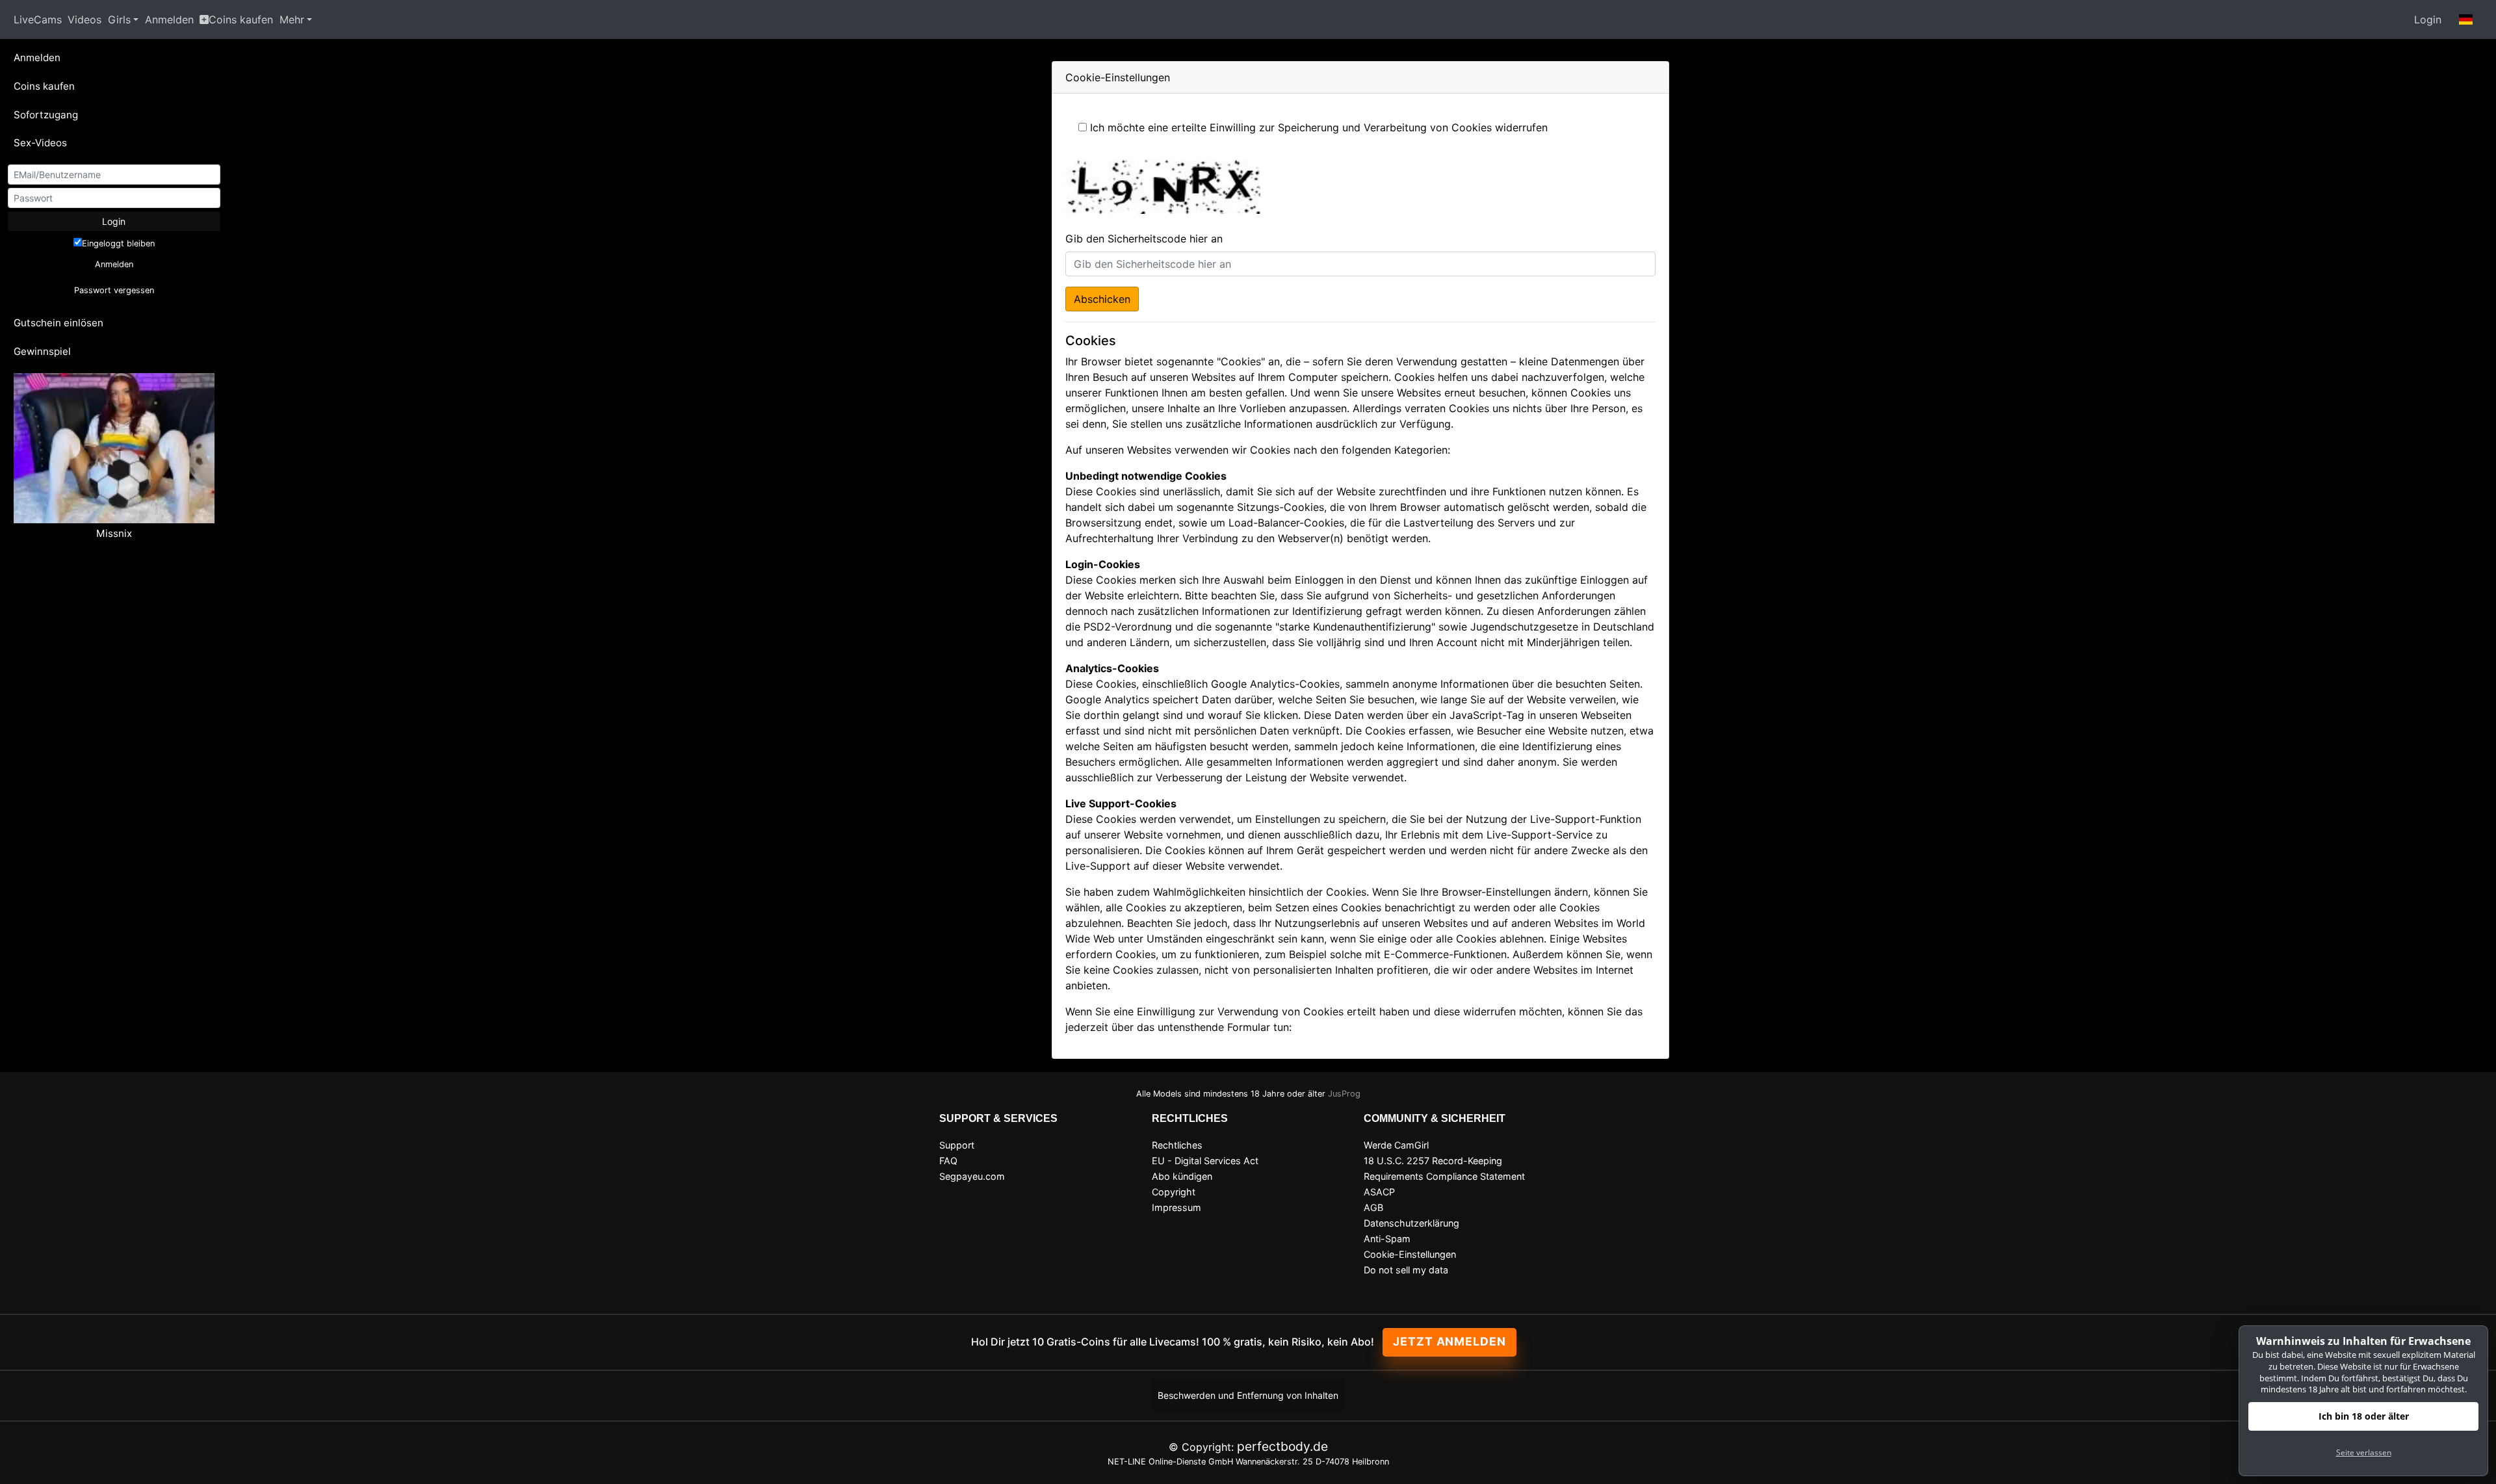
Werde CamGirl (1396, 1145)
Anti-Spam (1387, 1239)
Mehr (292, 20)
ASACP (1379, 1192)
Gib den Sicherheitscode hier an (1144, 239)
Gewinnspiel (42, 351)
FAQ (948, 1161)
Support (957, 1145)
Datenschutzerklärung (1411, 1223)
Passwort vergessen (114, 290)
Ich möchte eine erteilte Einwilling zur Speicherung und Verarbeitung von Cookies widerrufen (1319, 127)
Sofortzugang (46, 115)
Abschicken (1102, 299)
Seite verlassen (2364, 1452)
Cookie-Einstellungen (1410, 1254)
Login (2428, 20)
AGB (1373, 1207)
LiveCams (38, 20)
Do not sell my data (1406, 1270)
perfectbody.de (1282, 1446)
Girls (119, 20)
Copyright (1174, 1192)
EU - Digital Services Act (1205, 1161)
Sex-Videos (40, 143)
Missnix (114, 533)
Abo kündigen (1182, 1176)
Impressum (1176, 1207)
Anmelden (169, 20)
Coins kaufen (241, 20)
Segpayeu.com (972, 1176)
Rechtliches (1177, 1145)
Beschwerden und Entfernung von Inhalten (1248, 1395)
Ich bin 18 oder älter (2364, 1416)
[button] (2466, 20)
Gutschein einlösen (58, 323)
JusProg (1344, 1094)
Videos (84, 20)
